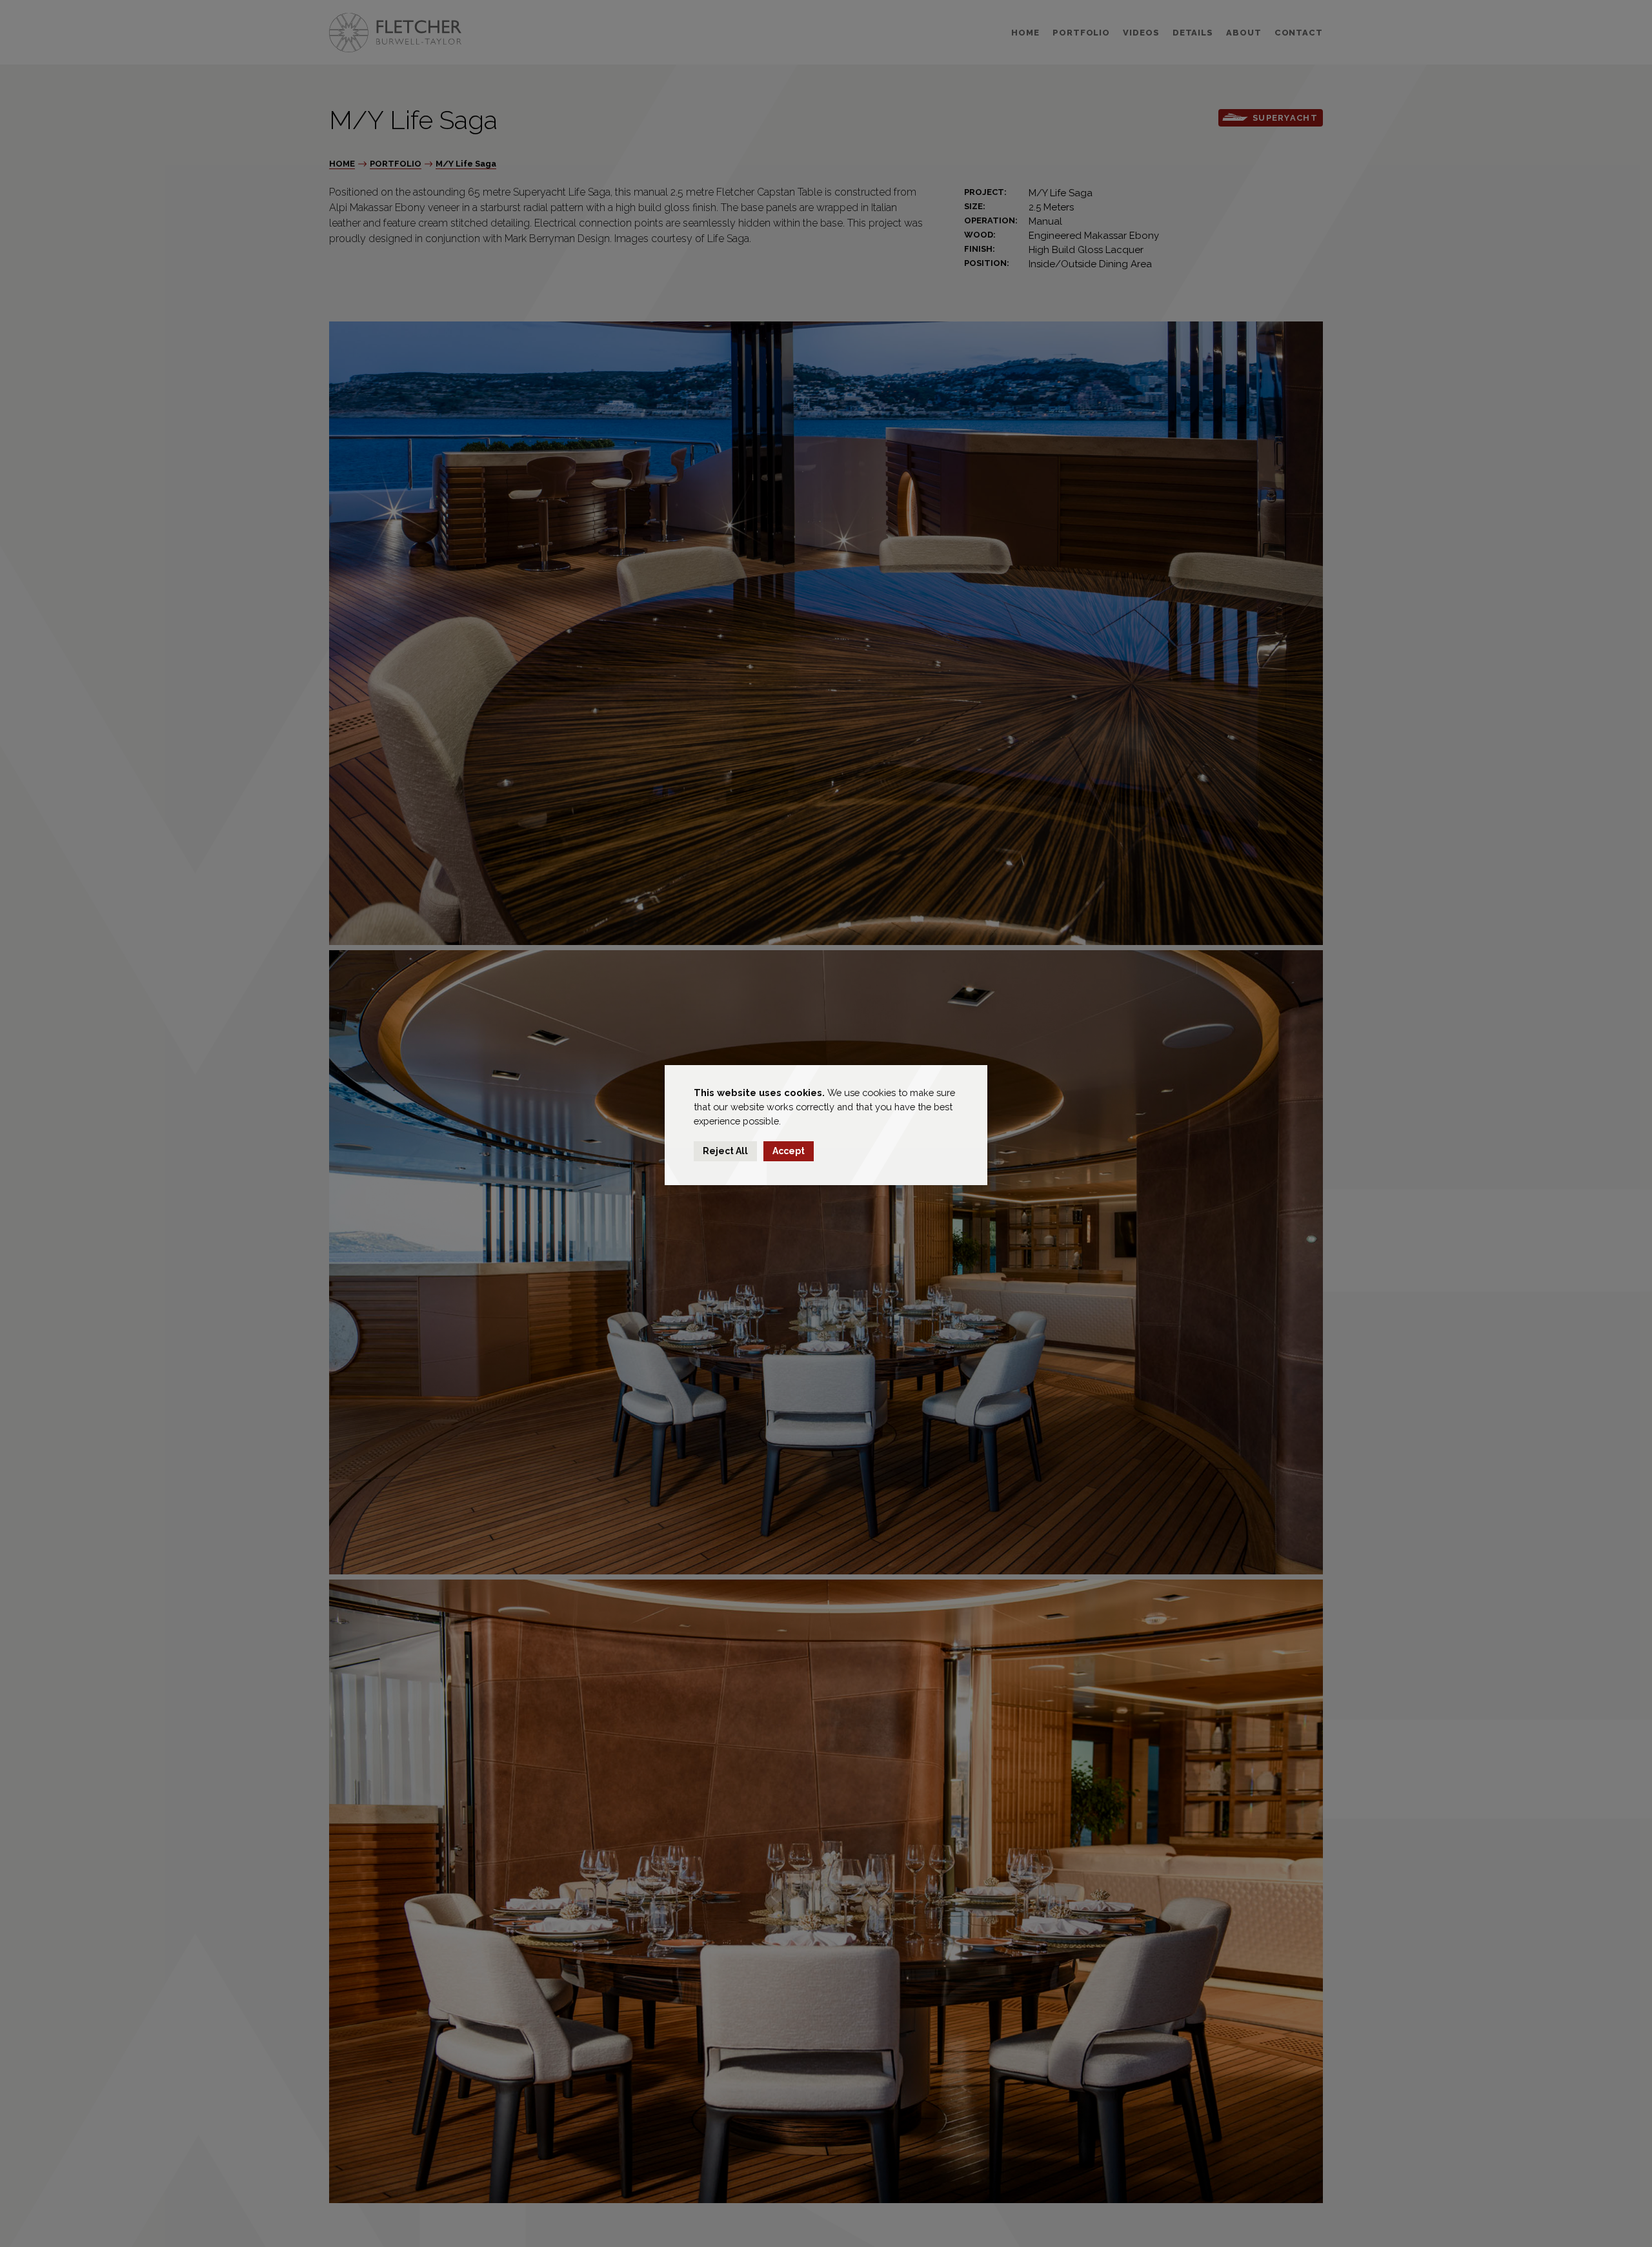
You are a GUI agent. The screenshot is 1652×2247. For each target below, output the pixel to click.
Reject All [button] (725, 1151)
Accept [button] (789, 1151)
